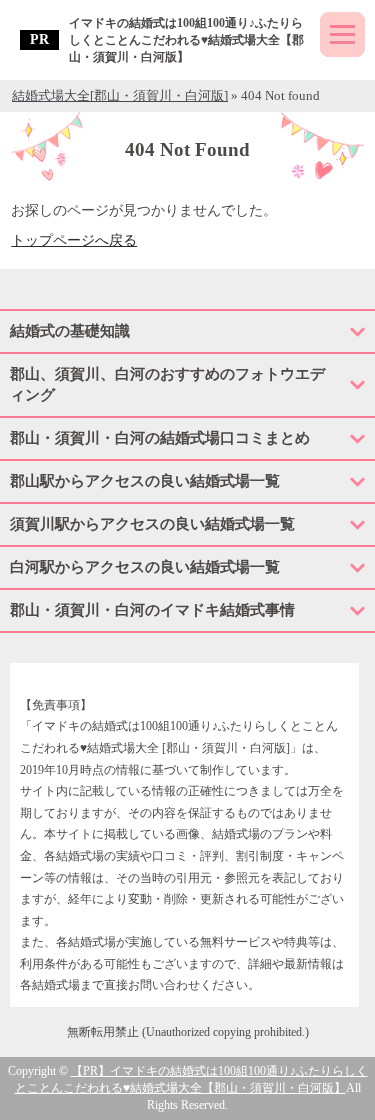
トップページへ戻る (74, 240)
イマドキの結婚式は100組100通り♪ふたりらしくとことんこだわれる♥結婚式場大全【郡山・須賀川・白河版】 (186, 40)
